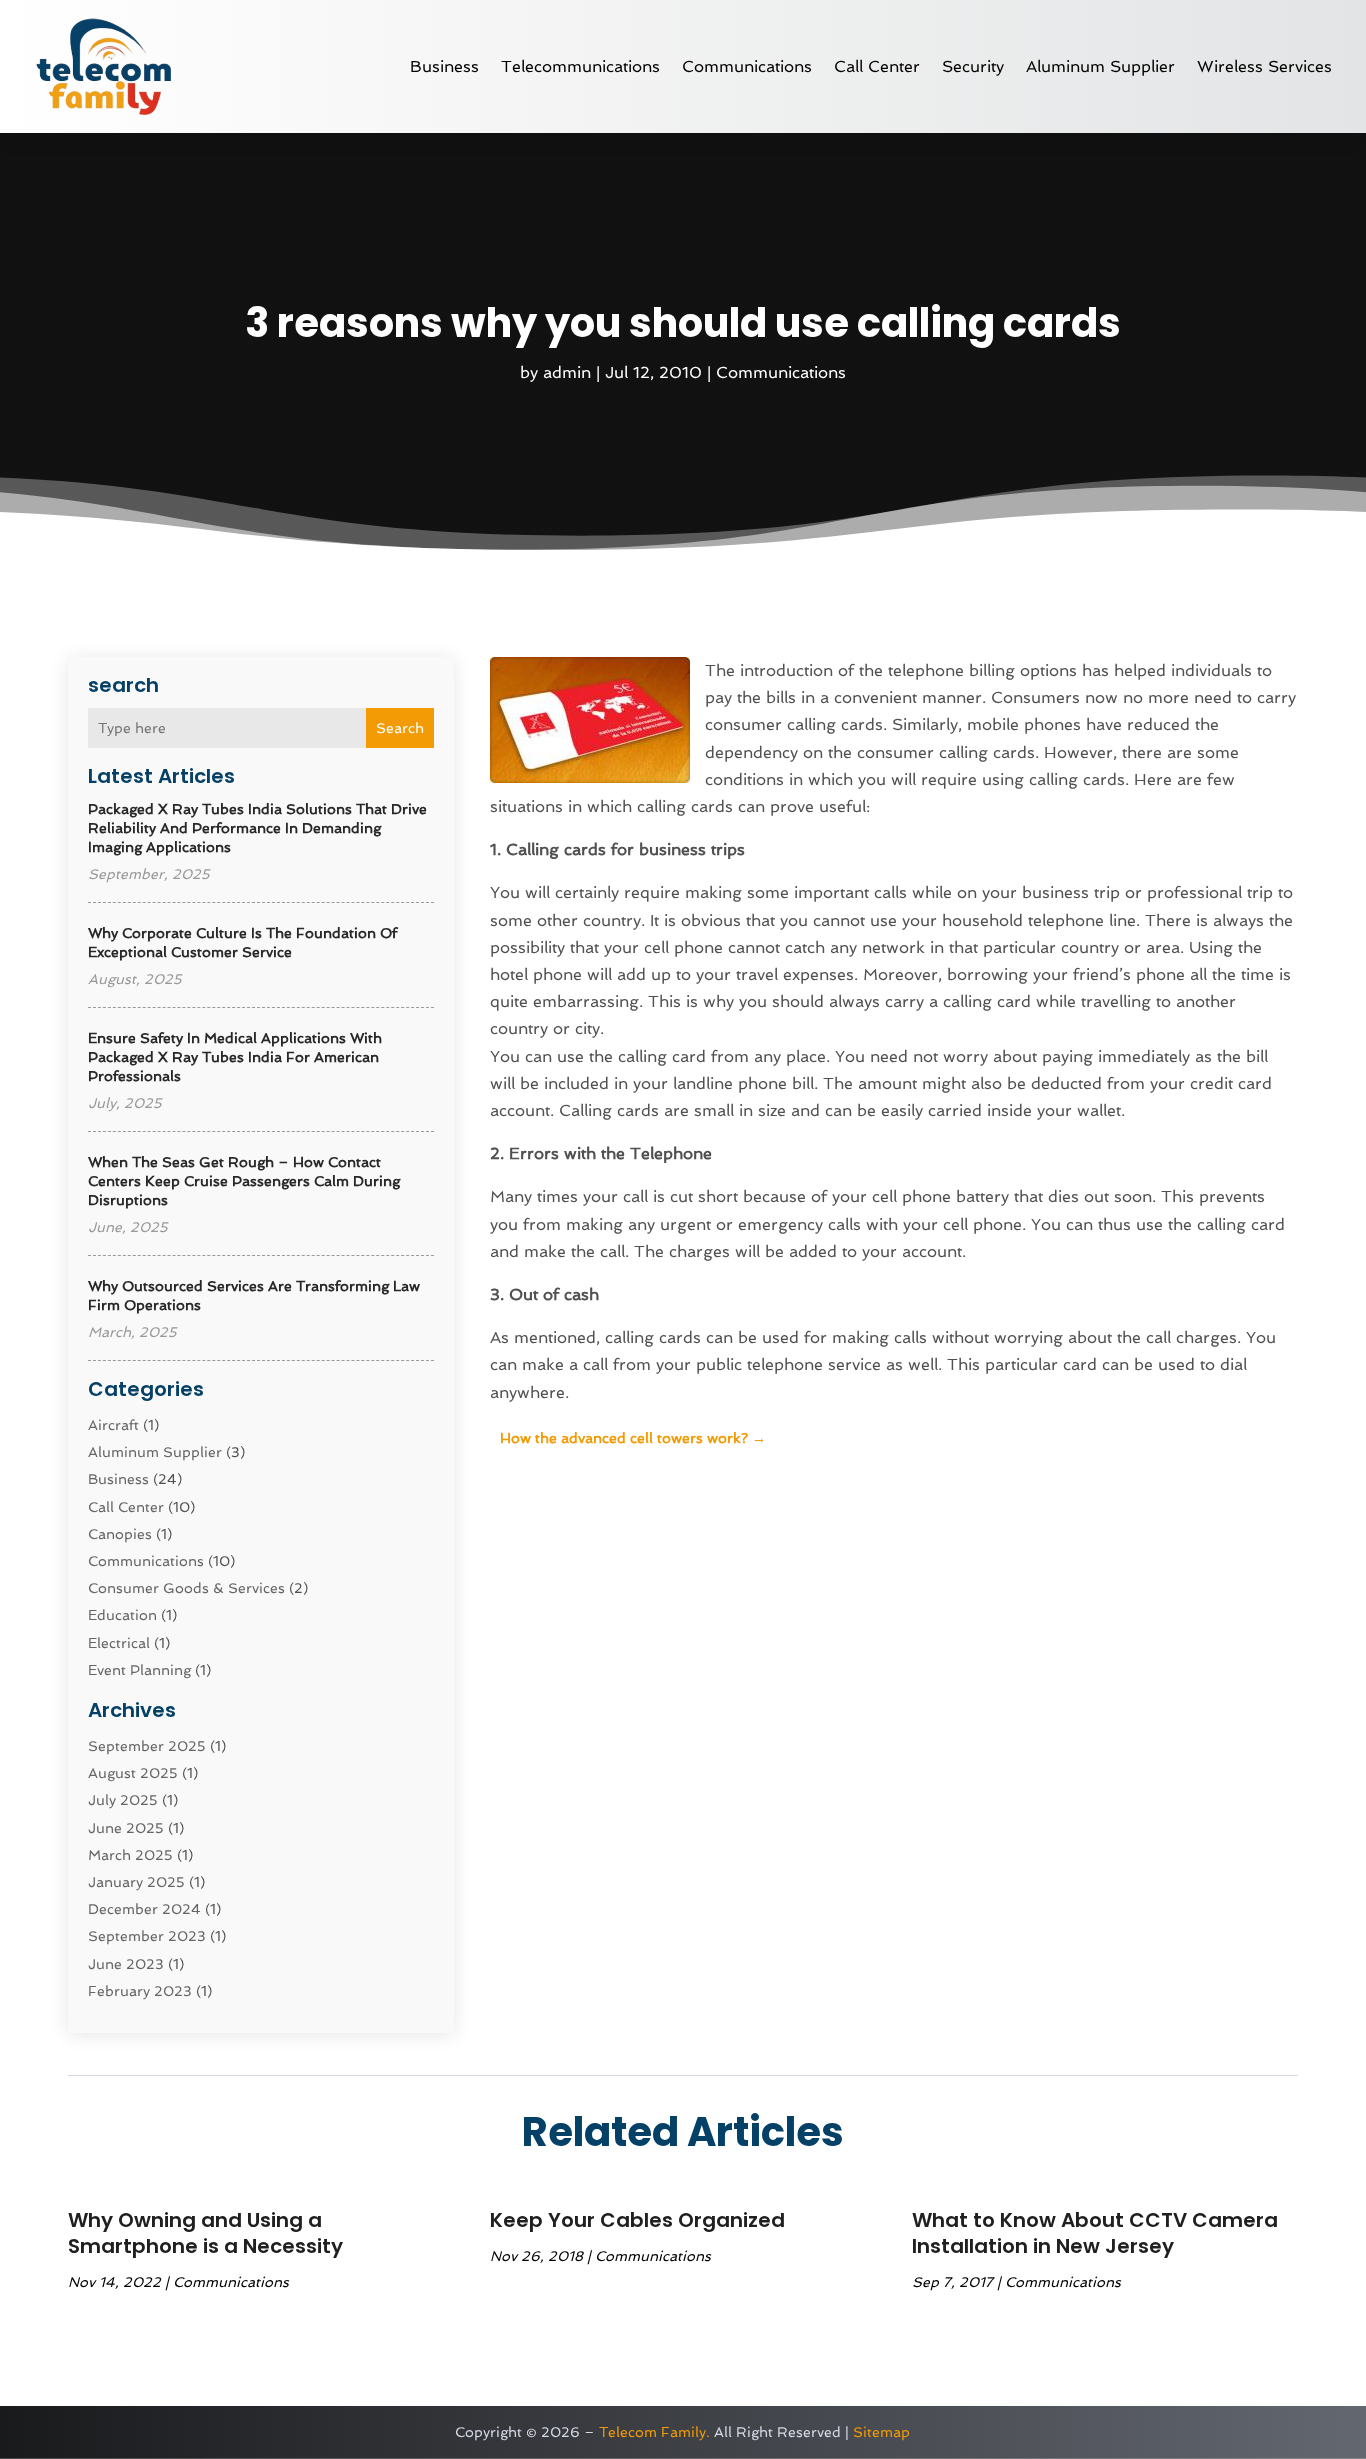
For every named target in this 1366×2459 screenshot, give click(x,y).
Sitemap (881, 2432)
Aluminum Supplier (1100, 66)
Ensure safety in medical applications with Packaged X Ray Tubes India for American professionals (235, 1057)
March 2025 (130, 1855)
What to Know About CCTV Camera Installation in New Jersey (1095, 2233)
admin (567, 372)
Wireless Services (1264, 66)
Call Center (877, 66)
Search (400, 728)
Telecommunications (580, 66)
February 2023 (140, 1991)
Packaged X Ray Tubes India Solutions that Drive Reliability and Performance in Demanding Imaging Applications (257, 828)
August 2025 (133, 1773)
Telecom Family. (654, 2432)
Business (444, 66)
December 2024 (144, 1909)
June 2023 (126, 1964)
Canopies (120, 1534)
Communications (747, 66)
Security (973, 66)
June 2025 (126, 1828)
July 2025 (123, 1800)
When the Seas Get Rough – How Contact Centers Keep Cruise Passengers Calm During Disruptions (244, 1181)
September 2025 (147, 1746)
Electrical (119, 1643)
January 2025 (136, 1882)
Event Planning (139, 1670)
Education (122, 1615)
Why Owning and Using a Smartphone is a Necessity (205, 2233)
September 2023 (147, 1936)
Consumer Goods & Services (186, 1588)
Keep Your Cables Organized (637, 2220)
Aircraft (113, 1425)
